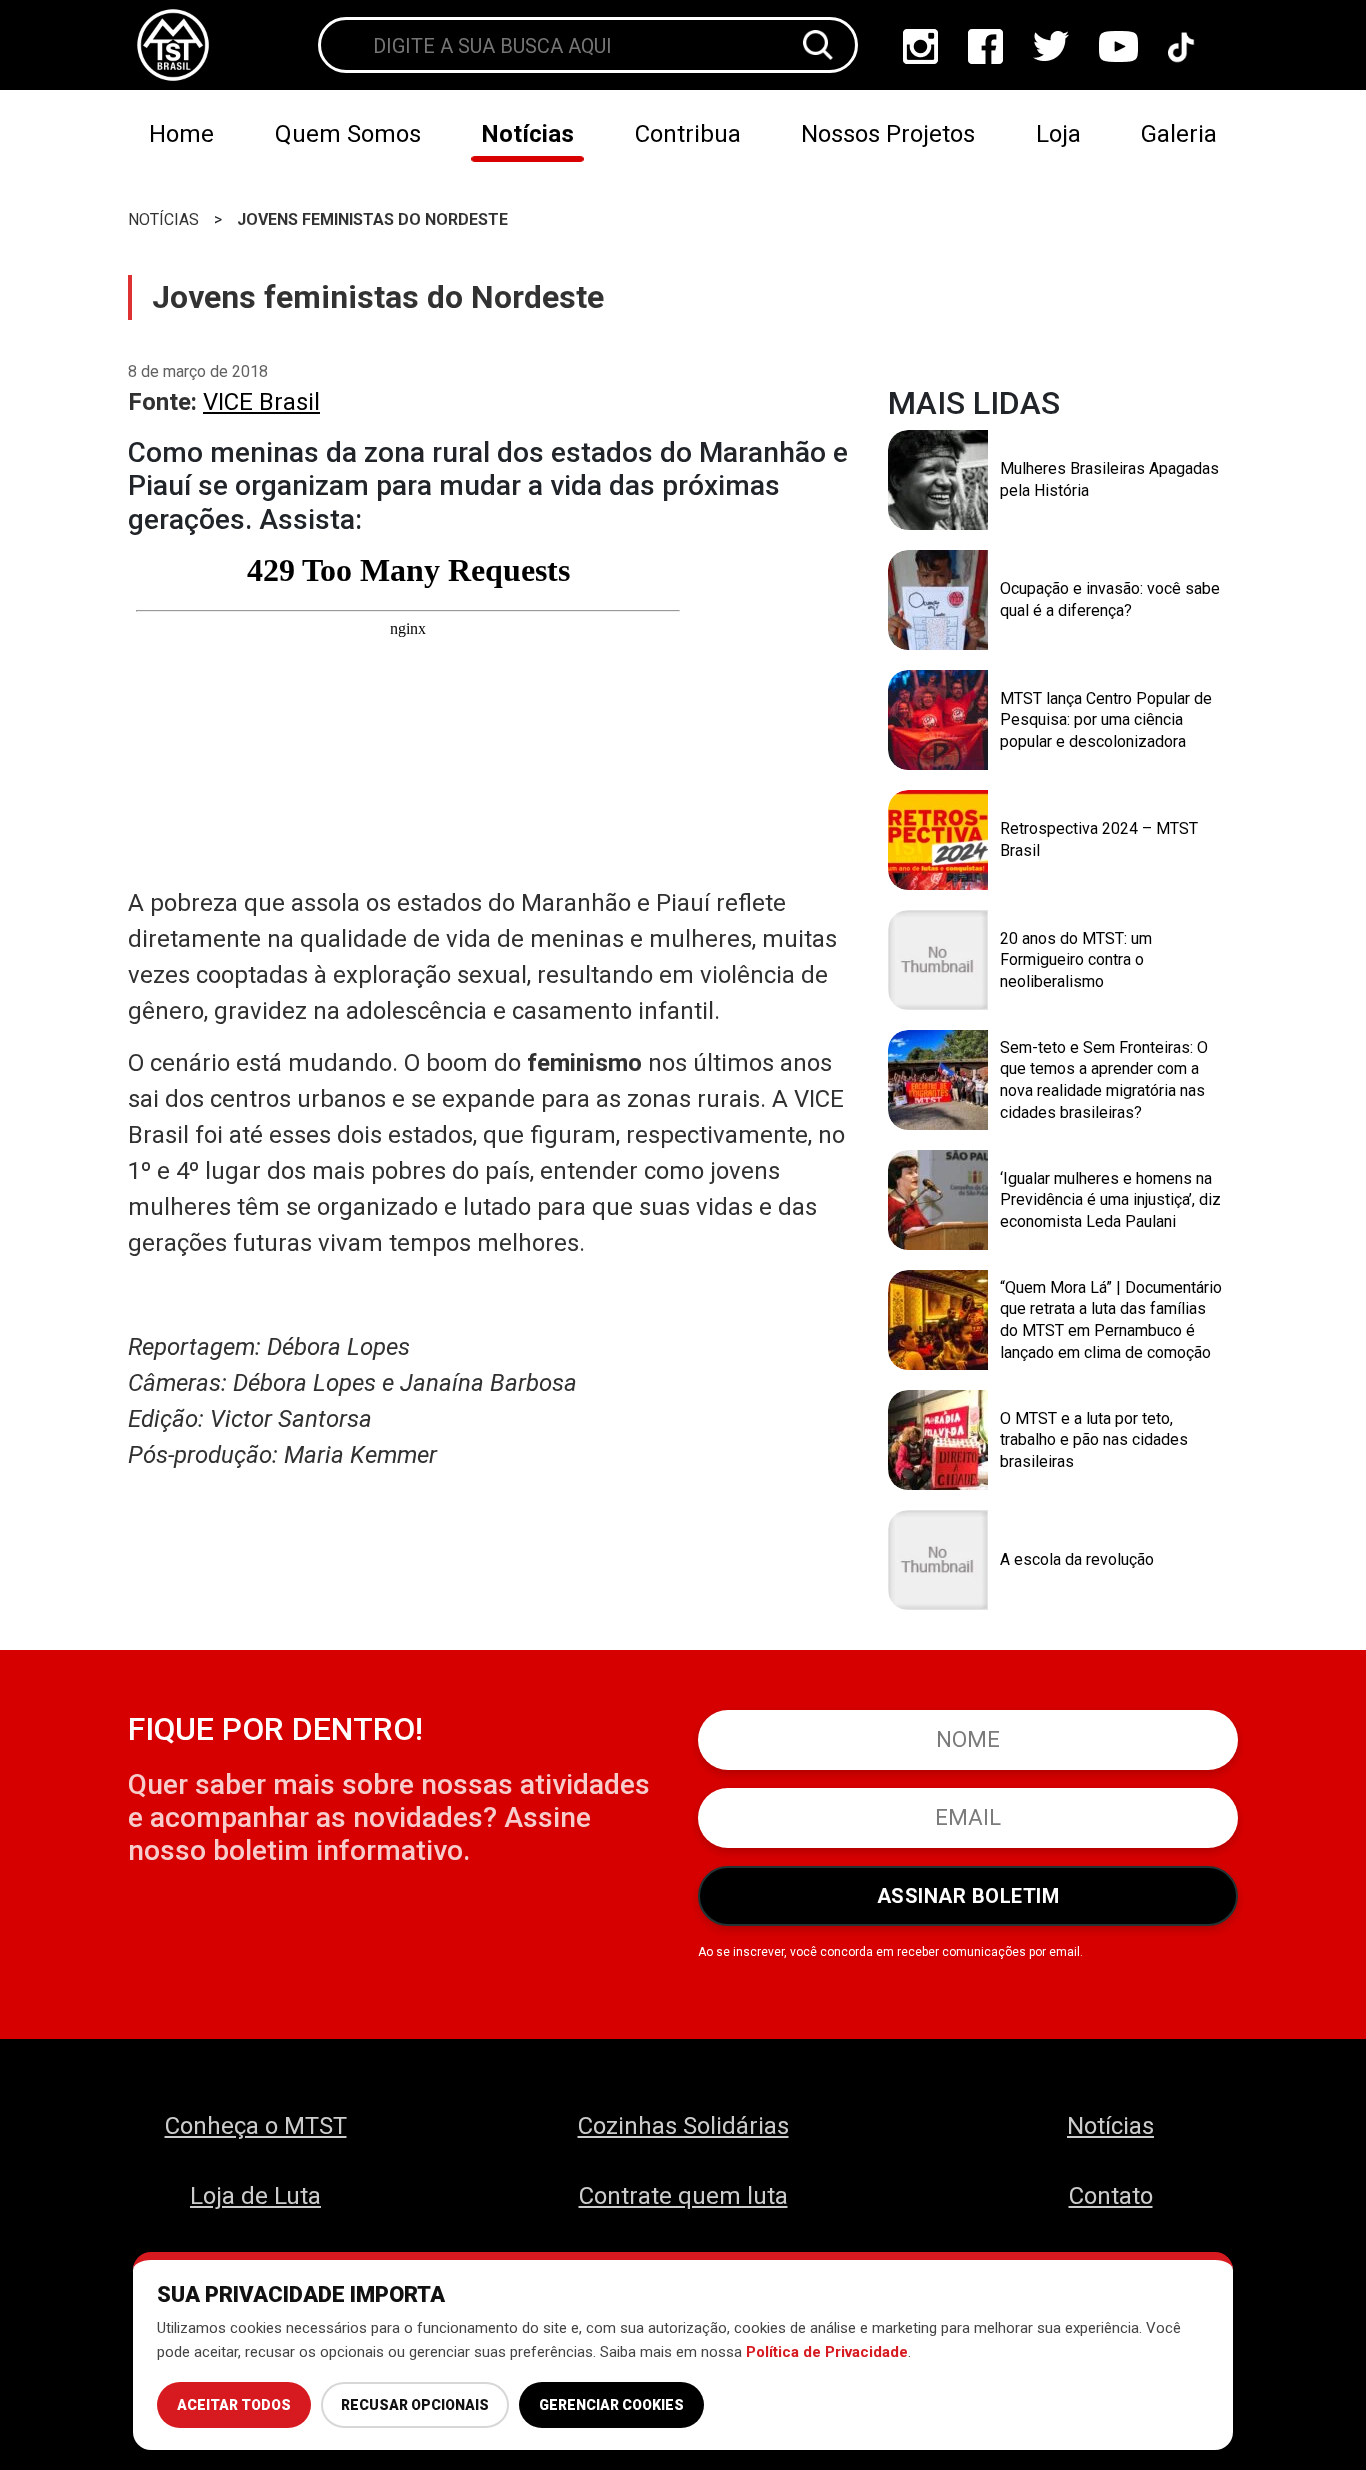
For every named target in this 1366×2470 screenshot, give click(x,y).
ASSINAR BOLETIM (968, 1896)
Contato (1111, 2196)
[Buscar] (818, 45)
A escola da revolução (1077, 1559)
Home (181, 134)
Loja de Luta (255, 2196)
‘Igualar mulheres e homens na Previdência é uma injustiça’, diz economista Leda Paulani (1110, 1200)
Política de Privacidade (827, 2352)
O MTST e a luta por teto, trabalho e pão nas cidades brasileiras (1094, 1440)
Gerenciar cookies (611, 2405)
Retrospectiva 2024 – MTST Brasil (1099, 839)
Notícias (527, 134)
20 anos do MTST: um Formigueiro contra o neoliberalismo (1076, 960)
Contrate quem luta (683, 2196)
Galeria (1179, 134)
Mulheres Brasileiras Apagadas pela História (1109, 479)
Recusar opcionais (415, 2405)
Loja (1058, 134)
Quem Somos (348, 134)
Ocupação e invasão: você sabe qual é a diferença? (1110, 599)
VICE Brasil (261, 402)
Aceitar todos (234, 2405)
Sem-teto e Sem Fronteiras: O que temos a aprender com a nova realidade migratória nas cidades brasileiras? (1104, 1080)
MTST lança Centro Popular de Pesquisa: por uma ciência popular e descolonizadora (1106, 720)
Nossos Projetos (888, 134)
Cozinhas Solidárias (683, 2126)
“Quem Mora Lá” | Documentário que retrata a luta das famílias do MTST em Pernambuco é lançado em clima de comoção (1111, 1320)
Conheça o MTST (256, 2126)
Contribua (688, 134)
